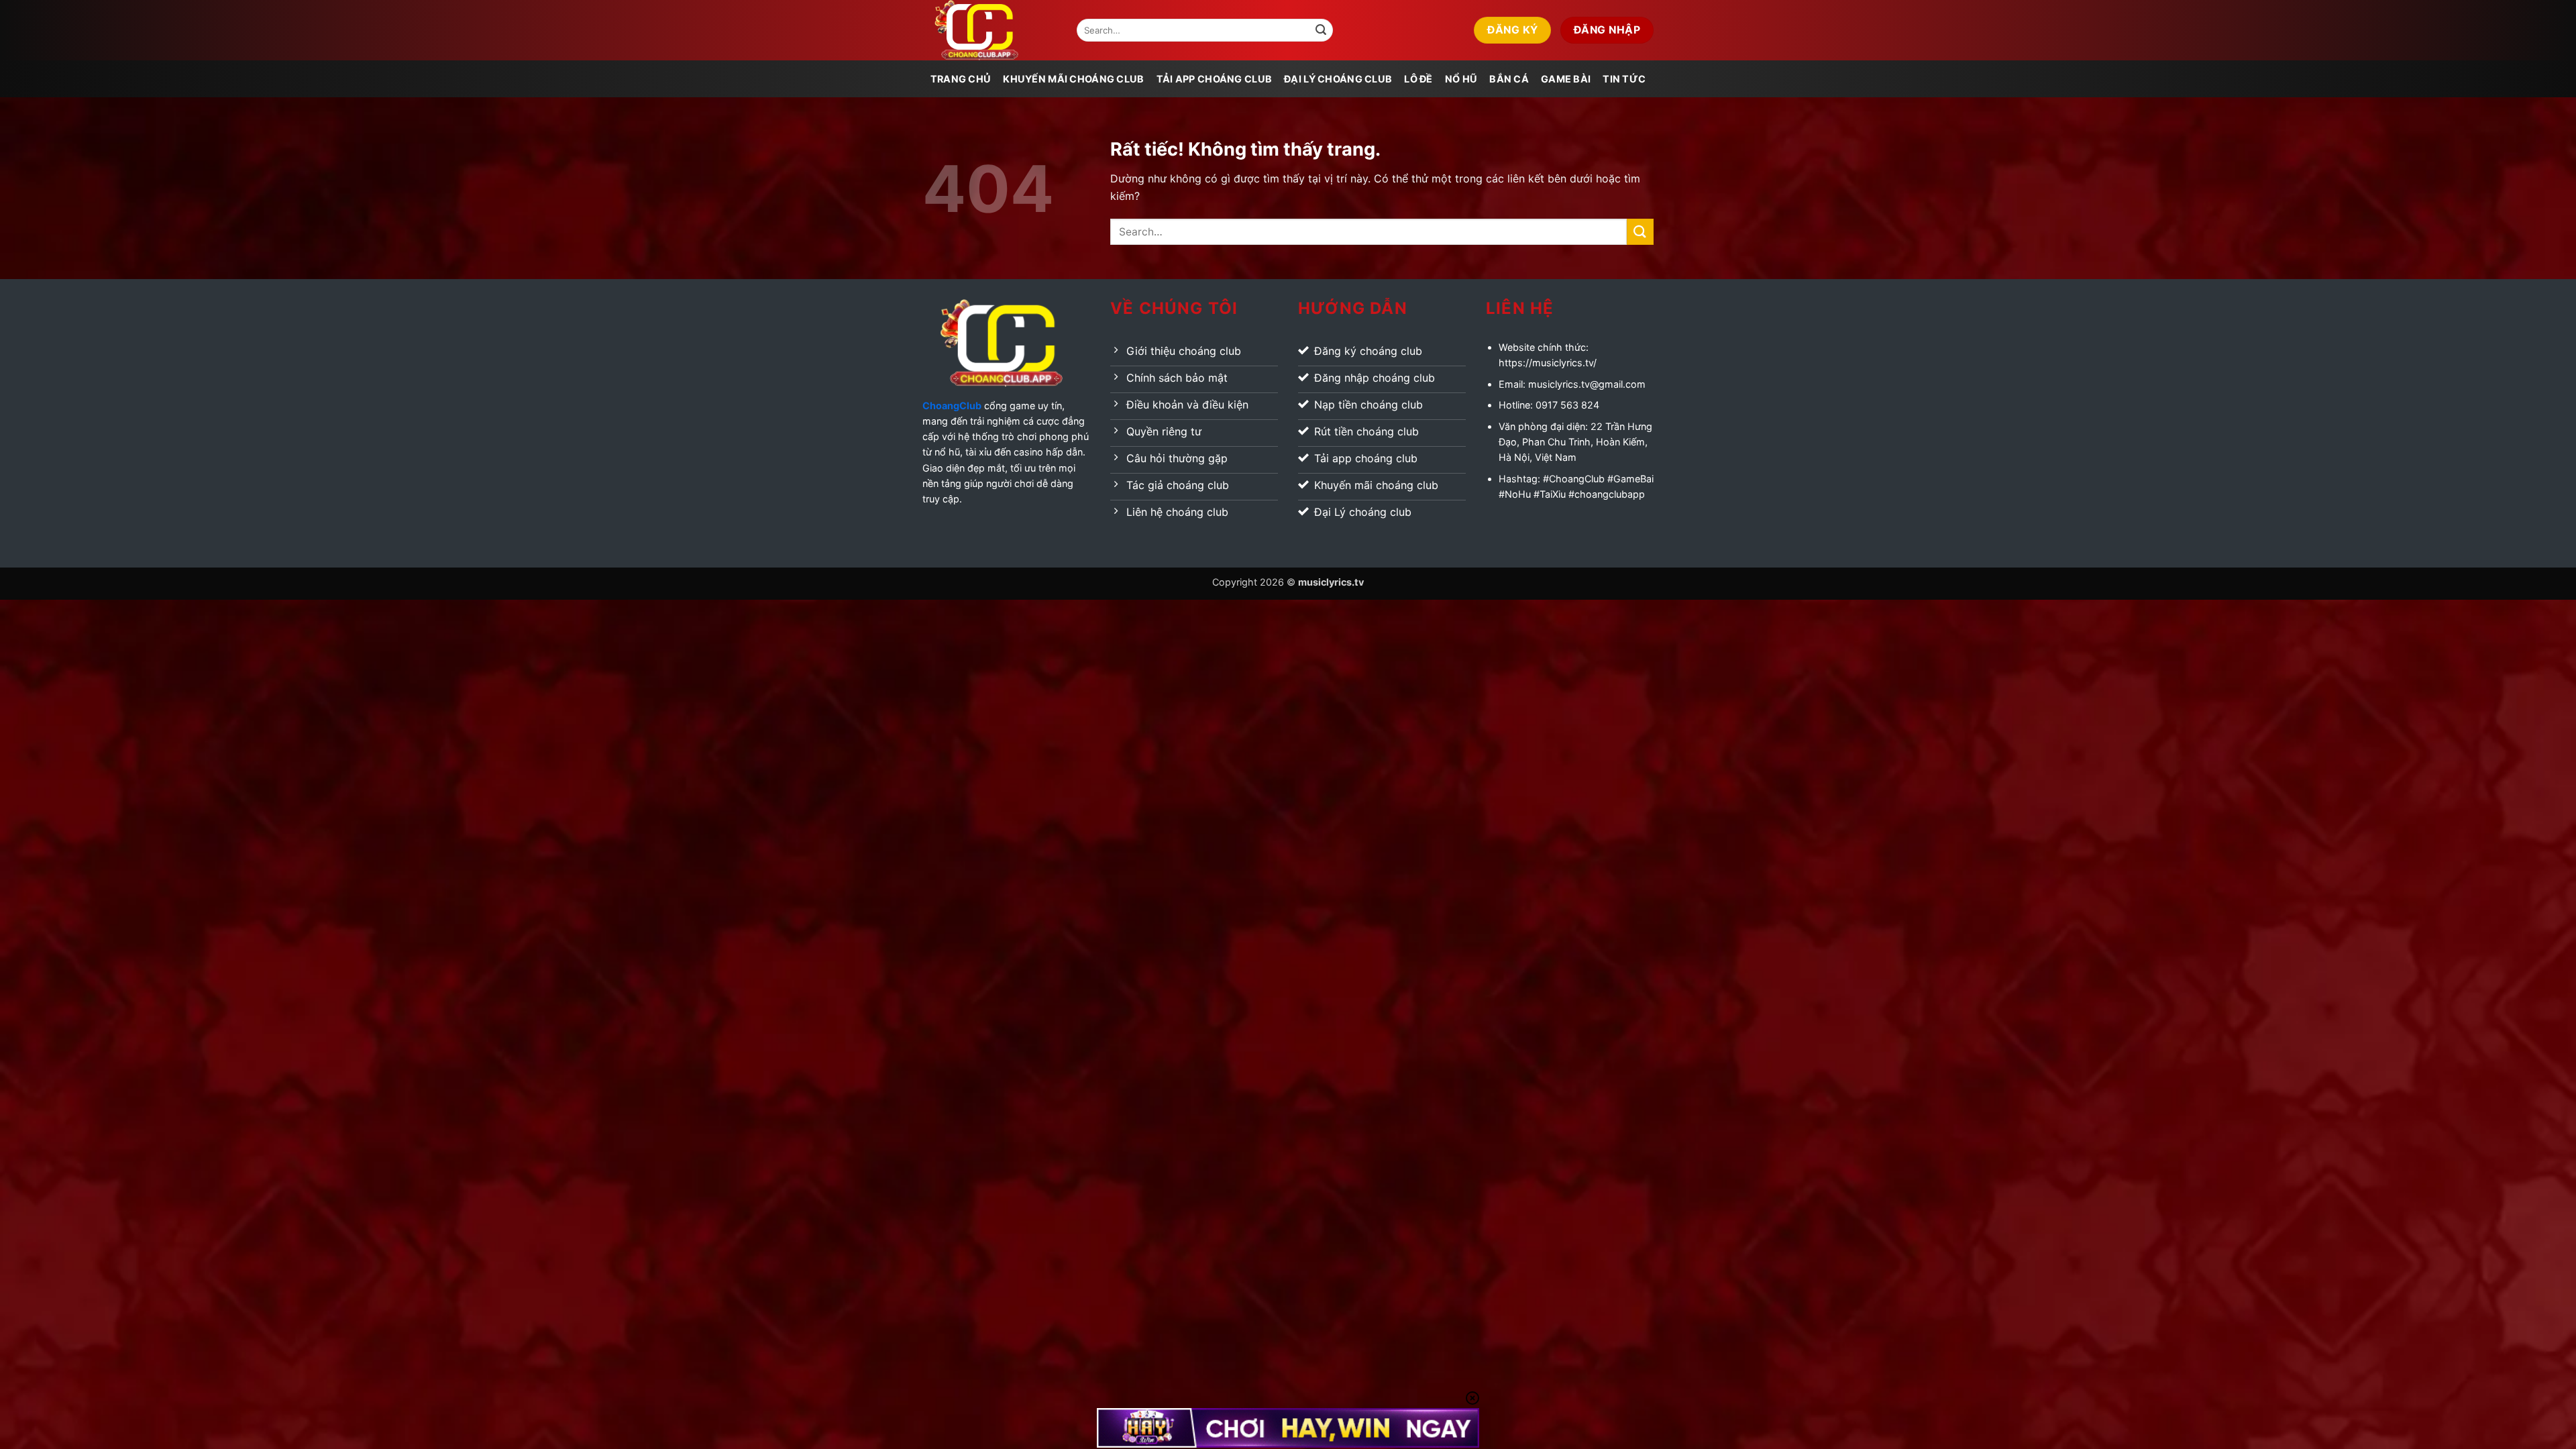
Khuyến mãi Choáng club (1073, 79)
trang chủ (961, 79)
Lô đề (1418, 79)
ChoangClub (952, 406)
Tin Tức (1624, 79)
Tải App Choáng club (1214, 79)
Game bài (1566, 79)
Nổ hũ (1461, 79)
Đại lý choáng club (1338, 79)
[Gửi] (1321, 30)
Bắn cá (1509, 79)
